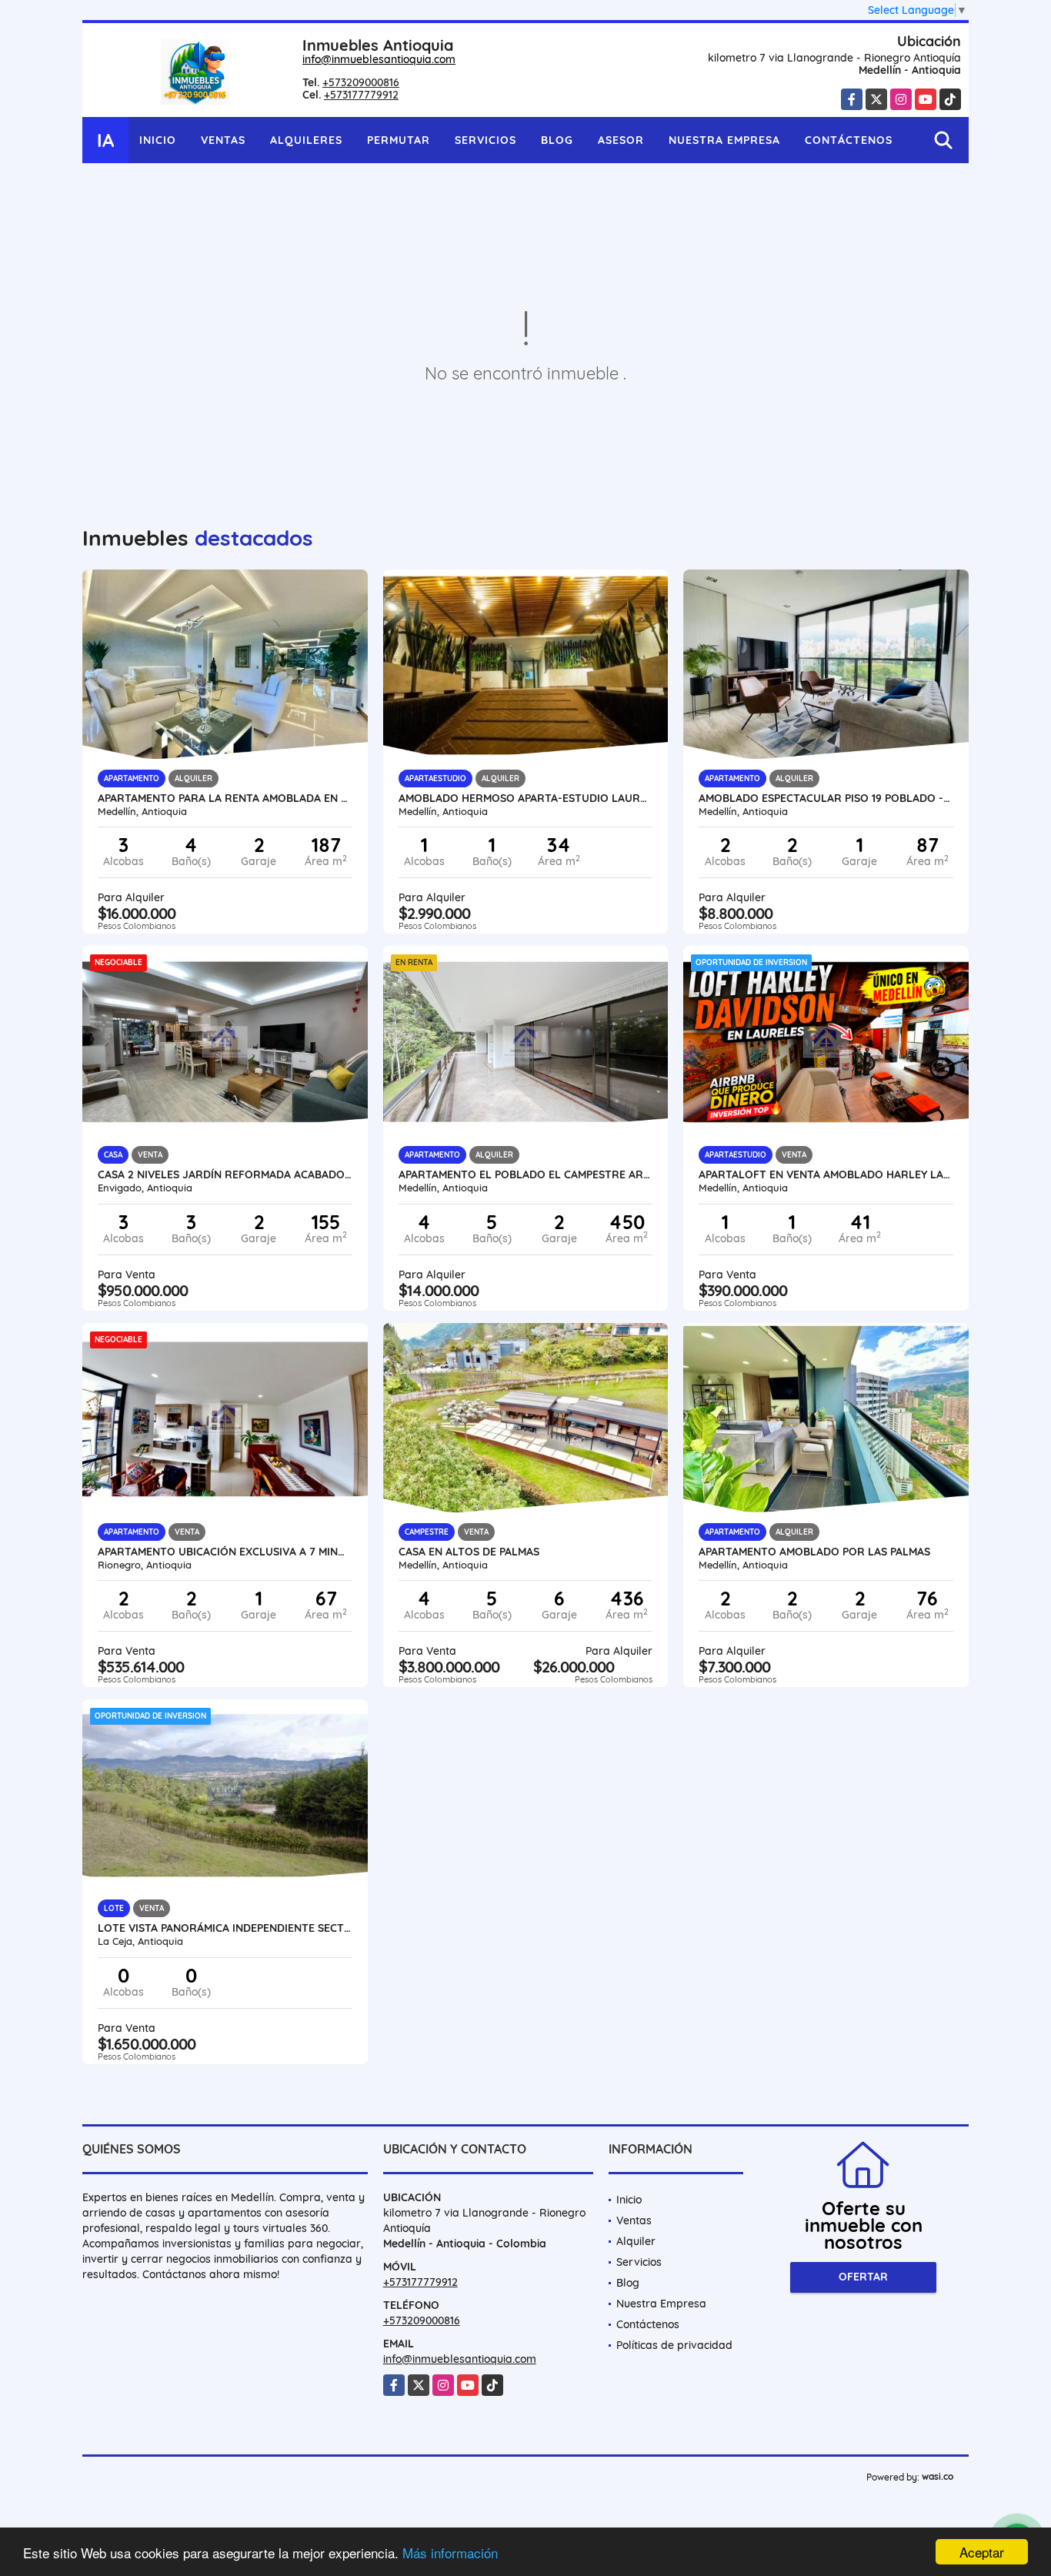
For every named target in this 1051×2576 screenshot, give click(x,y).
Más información (450, 2553)
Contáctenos (849, 140)
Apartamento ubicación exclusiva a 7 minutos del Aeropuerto (225, 1552)
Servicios (485, 140)
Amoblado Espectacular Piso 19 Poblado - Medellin (826, 798)
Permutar (399, 140)
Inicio (158, 140)
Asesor (621, 140)
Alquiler (636, 2241)
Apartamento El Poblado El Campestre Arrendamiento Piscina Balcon (526, 1174)
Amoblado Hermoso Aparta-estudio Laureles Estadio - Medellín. (526, 798)
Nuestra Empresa (724, 140)
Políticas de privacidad (674, 2345)
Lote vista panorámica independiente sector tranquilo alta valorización (225, 1928)
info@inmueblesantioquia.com (379, 59)
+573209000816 (361, 82)
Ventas (223, 140)
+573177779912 (361, 95)
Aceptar (982, 2552)
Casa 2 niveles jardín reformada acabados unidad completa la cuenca (225, 1174)
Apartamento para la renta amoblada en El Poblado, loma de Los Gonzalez (225, 798)
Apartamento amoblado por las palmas (814, 1552)
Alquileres (306, 140)
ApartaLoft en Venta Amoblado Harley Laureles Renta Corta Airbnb (826, 1174)
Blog (557, 140)
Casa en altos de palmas (469, 1552)
